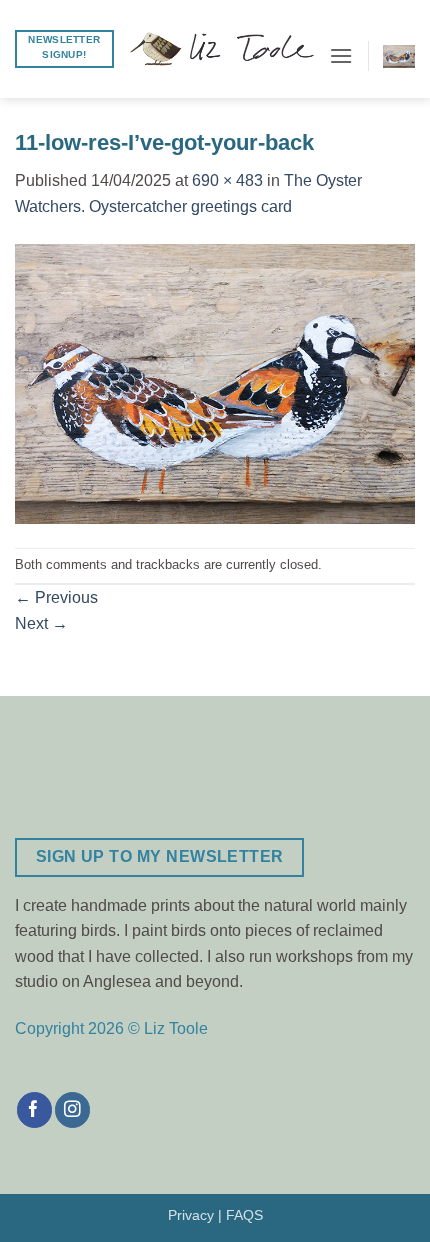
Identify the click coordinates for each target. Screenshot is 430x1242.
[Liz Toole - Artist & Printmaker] (221, 49)
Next (41, 623)
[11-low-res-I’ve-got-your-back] (215, 382)
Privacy (191, 1215)
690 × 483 (227, 180)
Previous (56, 597)
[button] (341, 55)
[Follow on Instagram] (72, 1110)
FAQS (244, 1215)
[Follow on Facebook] (34, 1110)
